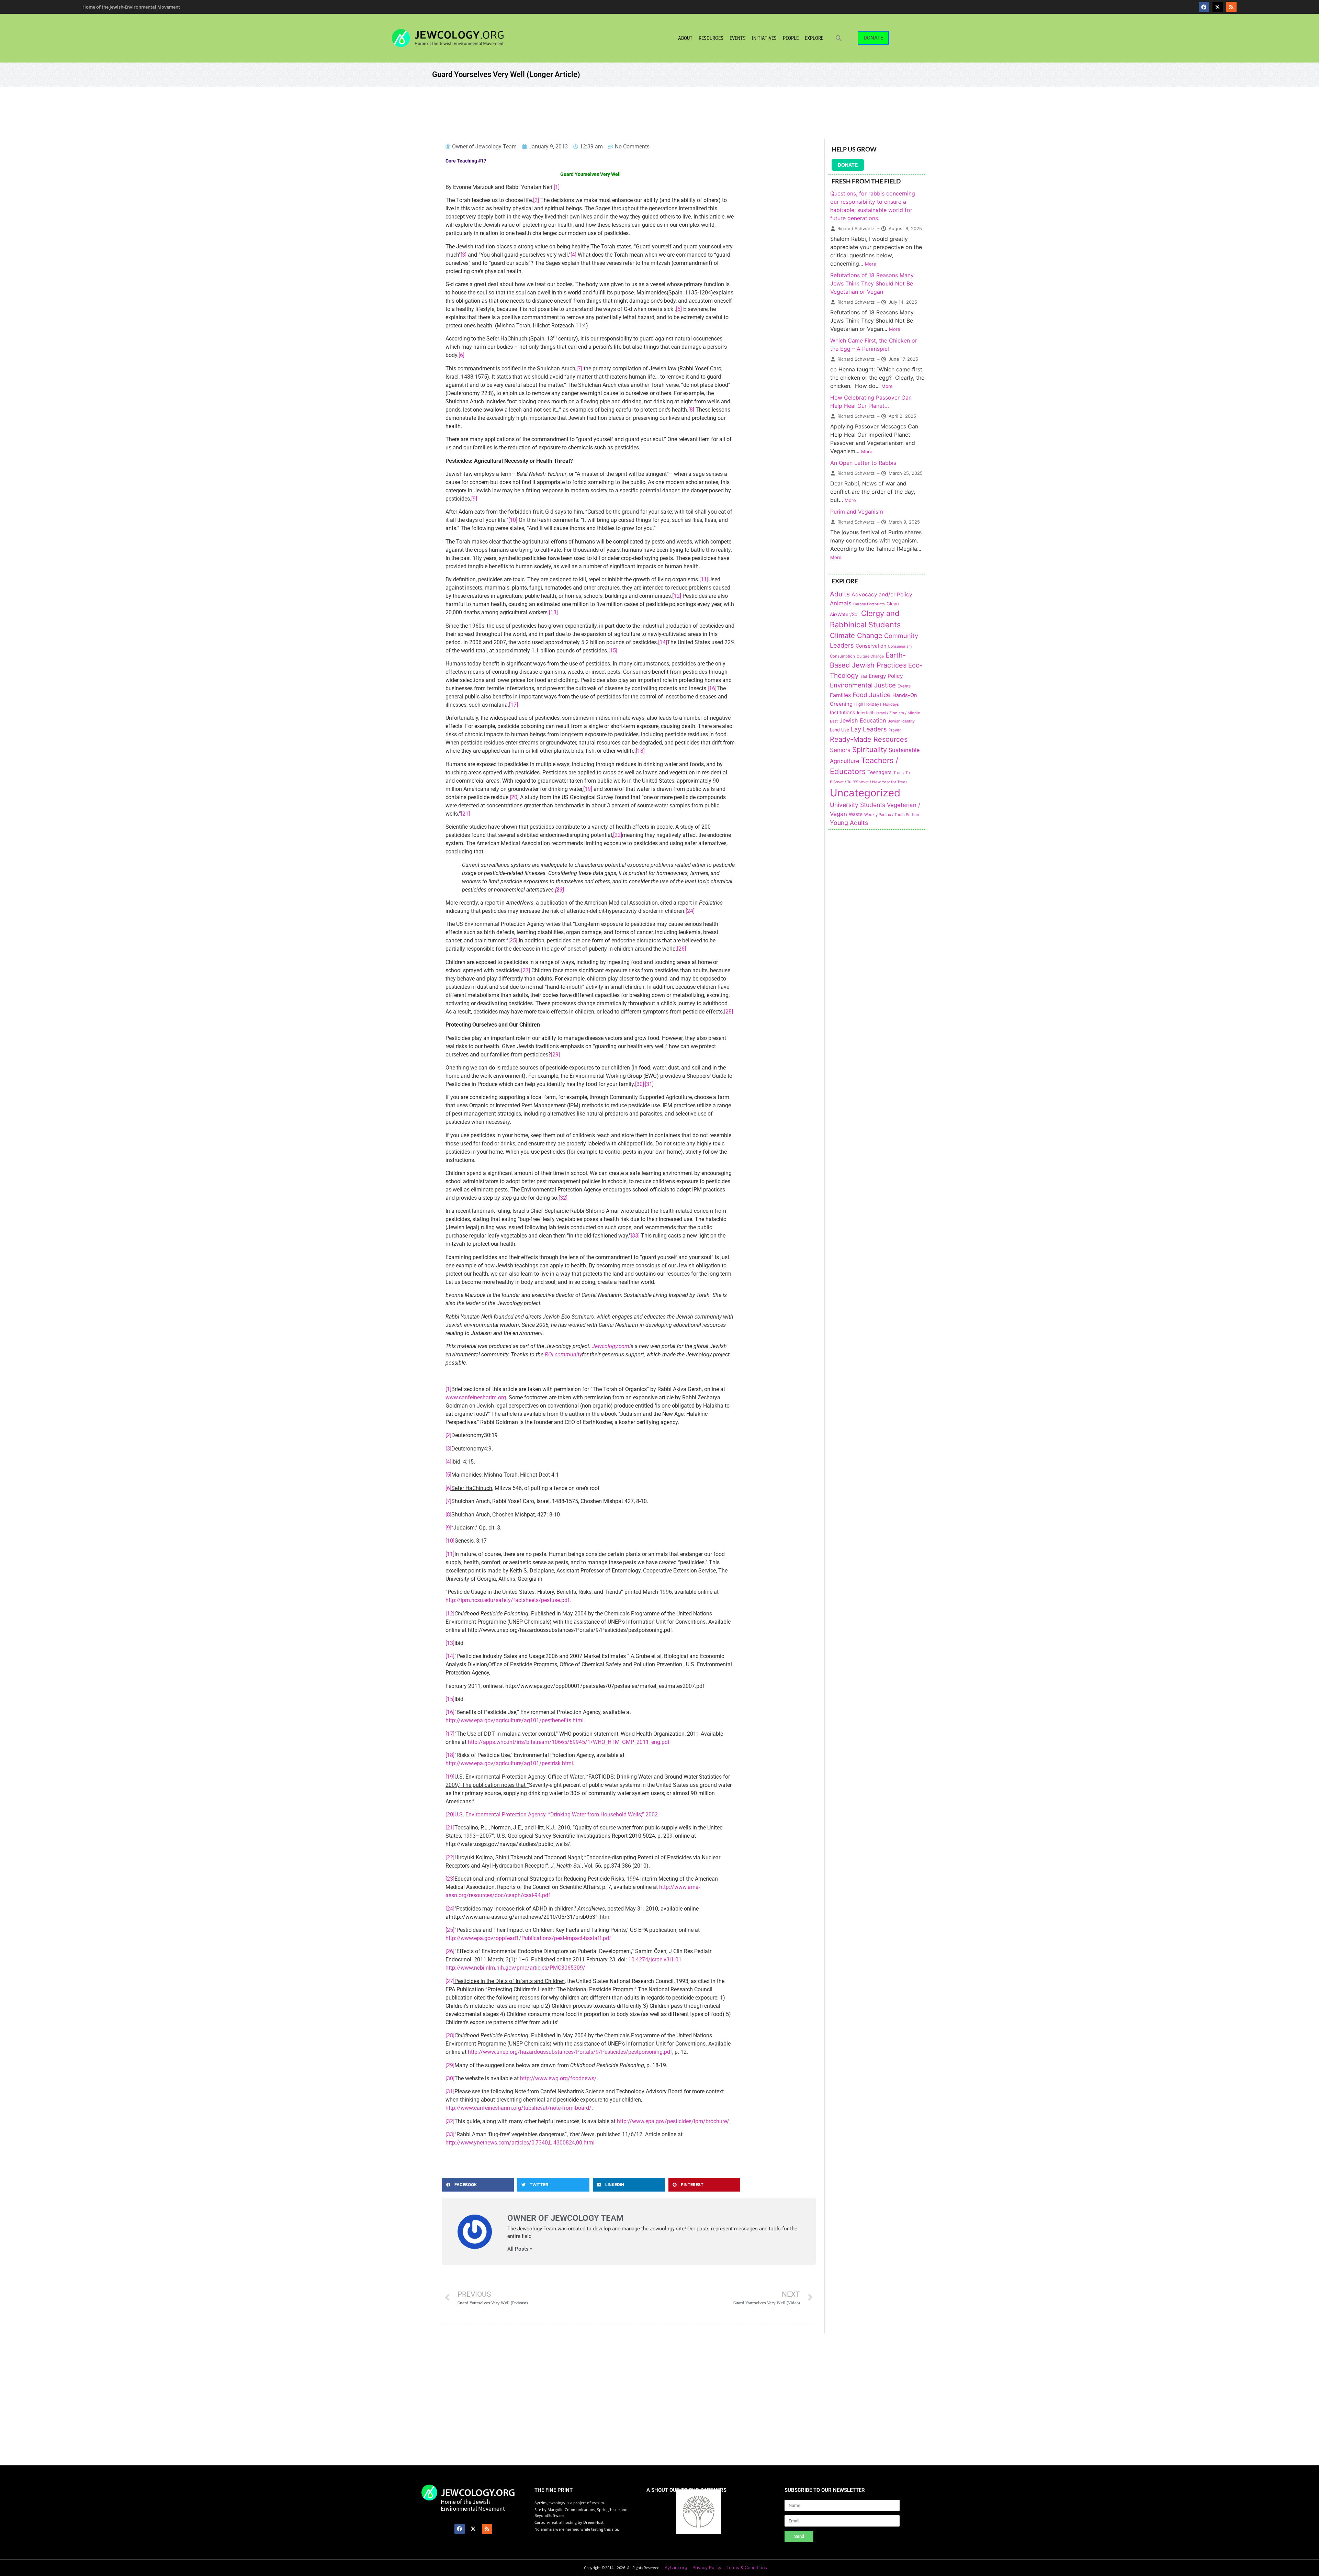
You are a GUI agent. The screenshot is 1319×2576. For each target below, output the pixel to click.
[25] (513, 940)
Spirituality (870, 749)
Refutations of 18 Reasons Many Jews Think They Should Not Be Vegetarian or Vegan (872, 283)
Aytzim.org (676, 2568)
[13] (553, 612)
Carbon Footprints (869, 604)
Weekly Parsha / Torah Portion (892, 815)
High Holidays (868, 704)
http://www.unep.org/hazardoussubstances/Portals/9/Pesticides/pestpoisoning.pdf (570, 2052)
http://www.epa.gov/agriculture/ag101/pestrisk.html (509, 1763)
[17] (514, 705)
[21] (465, 814)
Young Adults (849, 823)
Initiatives (764, 38)
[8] (691, 410)
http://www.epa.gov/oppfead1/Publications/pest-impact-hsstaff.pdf (528, 1938)
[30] (640, 1084)
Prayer (895, 730)
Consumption (842, 656)
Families (840, 695)
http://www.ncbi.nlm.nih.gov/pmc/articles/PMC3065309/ (515, 1968)
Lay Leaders (869, 729)
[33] (635, 1236)
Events (738, 38)
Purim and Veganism (857, 512)
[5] (679, 309)
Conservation (871, 646)
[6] (461, 355)
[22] (618, 835)
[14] (663, 642)
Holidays (891, 704)
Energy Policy (886, 676)
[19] (588, 789)
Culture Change (870, 656)
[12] (677, 596)
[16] (712, 688)
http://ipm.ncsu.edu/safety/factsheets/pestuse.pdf (508, 1600)
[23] (450, 1879)
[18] (640, 751)
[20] (514, 797)
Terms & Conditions (747, 2568)
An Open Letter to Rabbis (863, 463)
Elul (864, 676)
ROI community (563, 1354)
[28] (729, 1012)
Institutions (843, 712)
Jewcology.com (611, 1346)
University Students (858, 805)
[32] (563, 1198)
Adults (840, 594)
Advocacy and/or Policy (882, 595)
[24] (690, 911)
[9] (474, 499)
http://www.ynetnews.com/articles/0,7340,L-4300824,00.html (520, 2143)
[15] (613, 651)
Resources (711, 38)
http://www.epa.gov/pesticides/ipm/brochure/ (673, 2121)
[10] (513, 520)
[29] (555, 1055)
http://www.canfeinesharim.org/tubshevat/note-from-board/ (518, 2108)
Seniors (840, 750)
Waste (856, 814)
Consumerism (900, 646)
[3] (464, 255)
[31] (649, 1084)
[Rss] (1231, 7)
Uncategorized (865, 793)
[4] (573, 255)
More (871, 264)
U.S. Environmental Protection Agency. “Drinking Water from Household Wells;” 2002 (556, 1815)
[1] (557, 187)
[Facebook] (1204, 7)
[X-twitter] (1218, 7)
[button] (839, 38)
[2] (536, 200)
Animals (841, 603)
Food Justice (872, 695)
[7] (579, 368)
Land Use (839, 730)
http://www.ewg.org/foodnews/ (558, 2078)
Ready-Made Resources (869, 739)
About (685, 38)
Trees (899, 773)
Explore (814, 38)
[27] (526, 970)
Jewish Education (863, 720)
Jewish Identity (901, 721)
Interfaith (866, 713)
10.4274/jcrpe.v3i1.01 (655, 1959)
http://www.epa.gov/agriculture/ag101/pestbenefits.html (515, 1720)
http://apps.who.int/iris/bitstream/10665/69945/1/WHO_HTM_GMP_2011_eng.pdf (569, 1742)
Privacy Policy (707, 2568)
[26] (681, 949)
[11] (704, 579)
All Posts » (520, 2249)
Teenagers (880, 772)
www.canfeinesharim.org (476, 1397)
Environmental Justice (863, 685)
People (791, 38)
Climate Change (856, 635)
